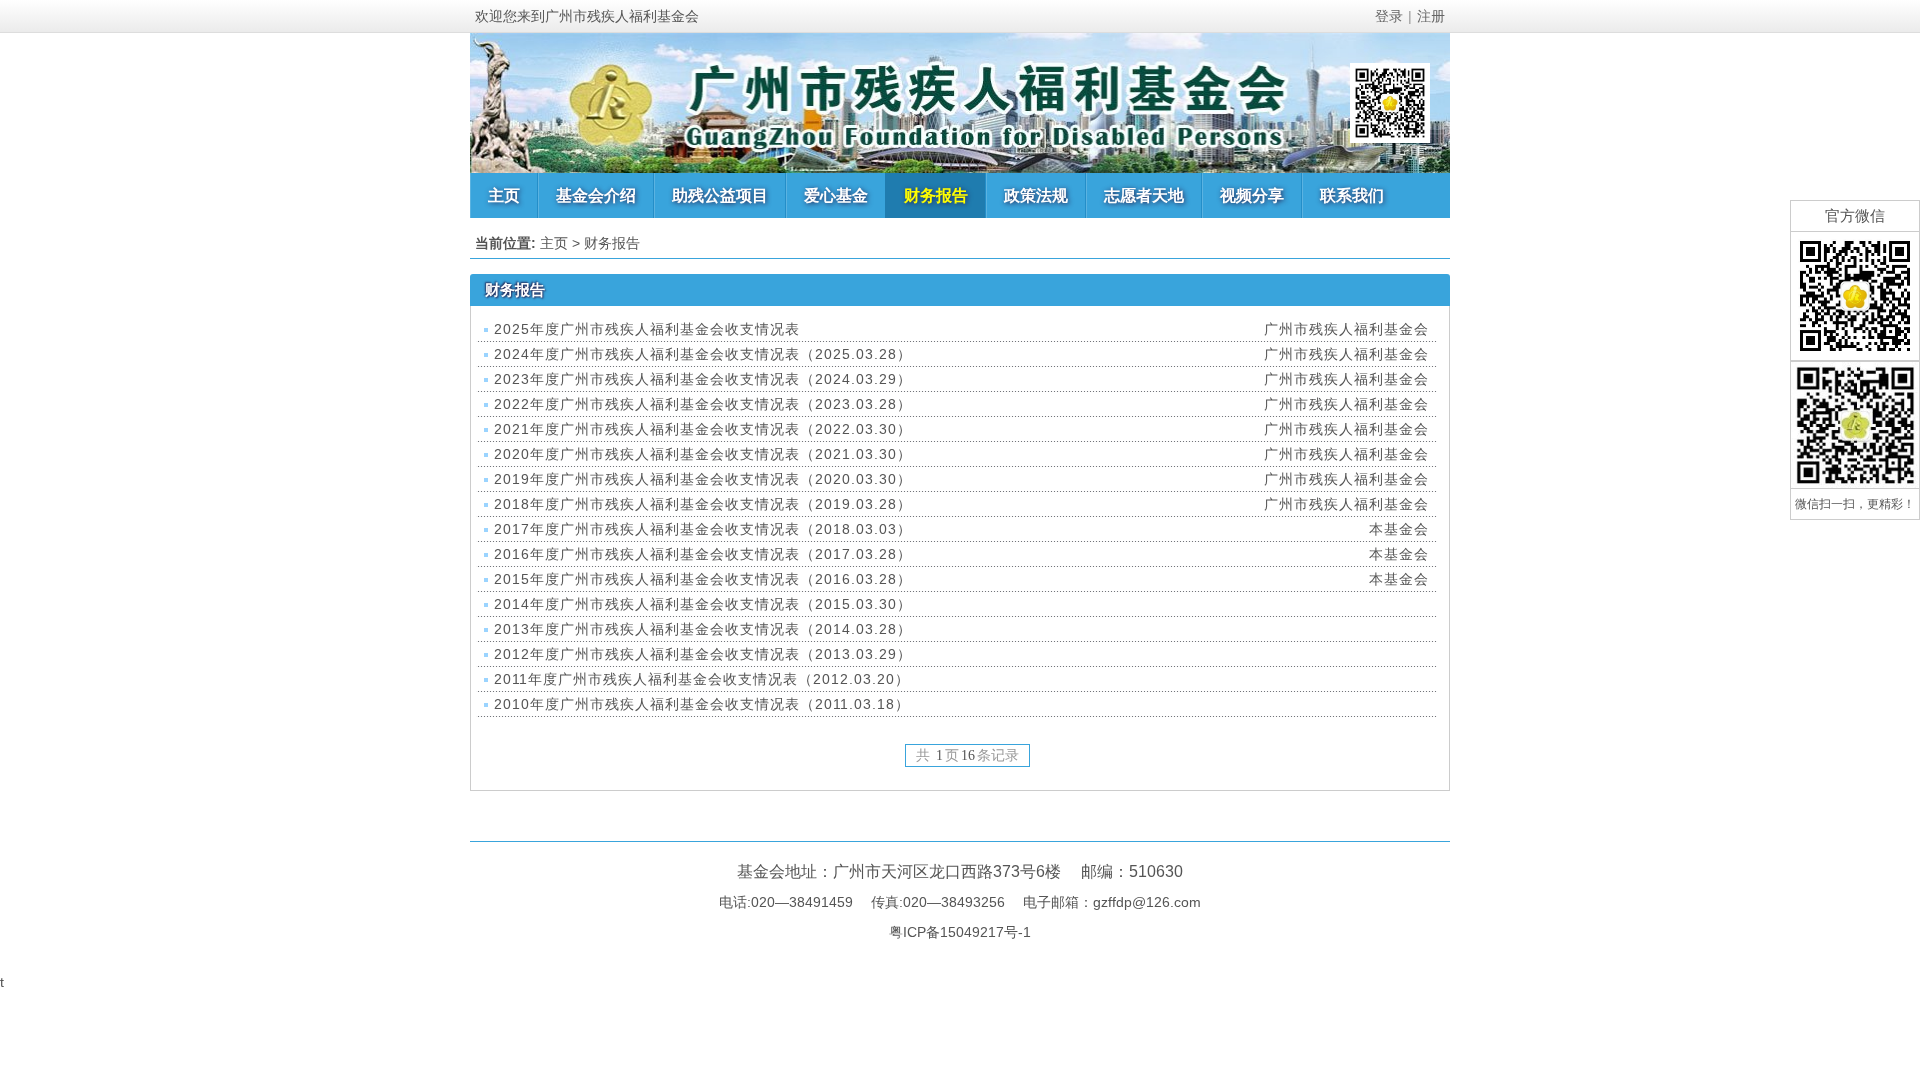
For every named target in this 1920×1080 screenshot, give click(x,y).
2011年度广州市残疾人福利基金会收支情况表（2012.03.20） (702, 679)
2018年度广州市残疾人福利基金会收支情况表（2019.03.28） (703, 504)
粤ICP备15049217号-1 (960, 932)
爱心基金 (836, 195)
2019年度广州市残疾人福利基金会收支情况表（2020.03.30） (703, 479)
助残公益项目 (720, 195)
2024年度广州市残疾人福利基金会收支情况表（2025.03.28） (703, 354)
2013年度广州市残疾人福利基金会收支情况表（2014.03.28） (703, 629)
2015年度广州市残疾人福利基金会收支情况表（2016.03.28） (703, 579)
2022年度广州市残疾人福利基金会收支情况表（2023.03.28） (703, 404)
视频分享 (1252, 195)
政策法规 (1036, 195)
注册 (1431, 16)
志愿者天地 (1144, 195)
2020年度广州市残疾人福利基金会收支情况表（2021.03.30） (703, 454)
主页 (504, 195)
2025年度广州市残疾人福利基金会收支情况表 (647, 329)
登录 (1389, 16)
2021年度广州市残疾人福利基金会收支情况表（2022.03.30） (703, 429)
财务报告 (936, 195)
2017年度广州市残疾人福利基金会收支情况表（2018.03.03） (703, 529)
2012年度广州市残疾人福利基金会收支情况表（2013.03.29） (703, 654)
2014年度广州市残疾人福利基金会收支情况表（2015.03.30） (703, 604)
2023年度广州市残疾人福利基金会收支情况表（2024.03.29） (703, 379)
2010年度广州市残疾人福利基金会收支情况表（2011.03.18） (702, 704)
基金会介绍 (596, 195)
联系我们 (1352, 195)
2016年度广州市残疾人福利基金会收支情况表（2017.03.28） (703, 554)
